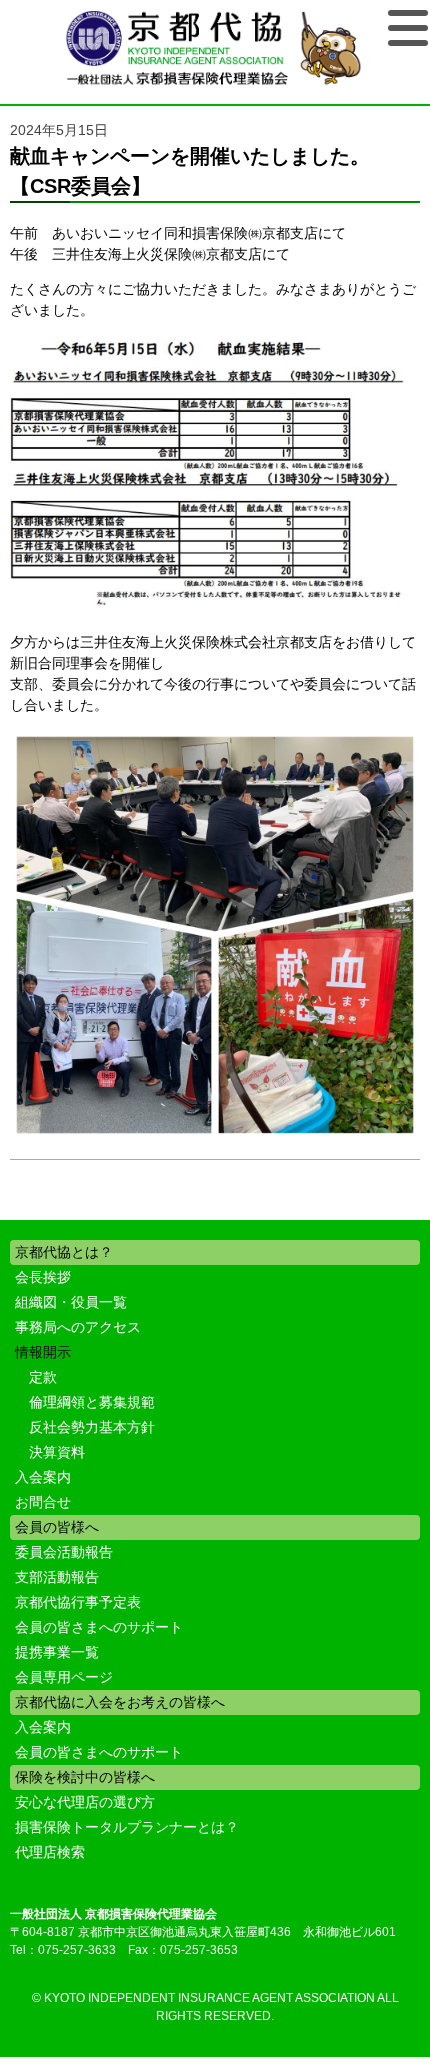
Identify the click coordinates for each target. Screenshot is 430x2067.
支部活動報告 (57, 1577)
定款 (43, 1377)
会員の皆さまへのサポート (99, 1627)
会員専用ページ (64, 1677)
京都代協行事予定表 (78, 1602)
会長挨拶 (43, 1277)
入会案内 (43, 1477)
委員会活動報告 (64, 1552)
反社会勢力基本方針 (92, 1427)
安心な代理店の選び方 (85, 1802)
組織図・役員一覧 (71, 1302)
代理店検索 (50, 1852)
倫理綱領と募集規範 (92, 1402)
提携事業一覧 (57, 1652)
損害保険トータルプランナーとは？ (127, 1827)
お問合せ (43, 1502)
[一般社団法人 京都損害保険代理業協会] (215, 49)
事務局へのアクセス (78, 1327)
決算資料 (57, 1452)
